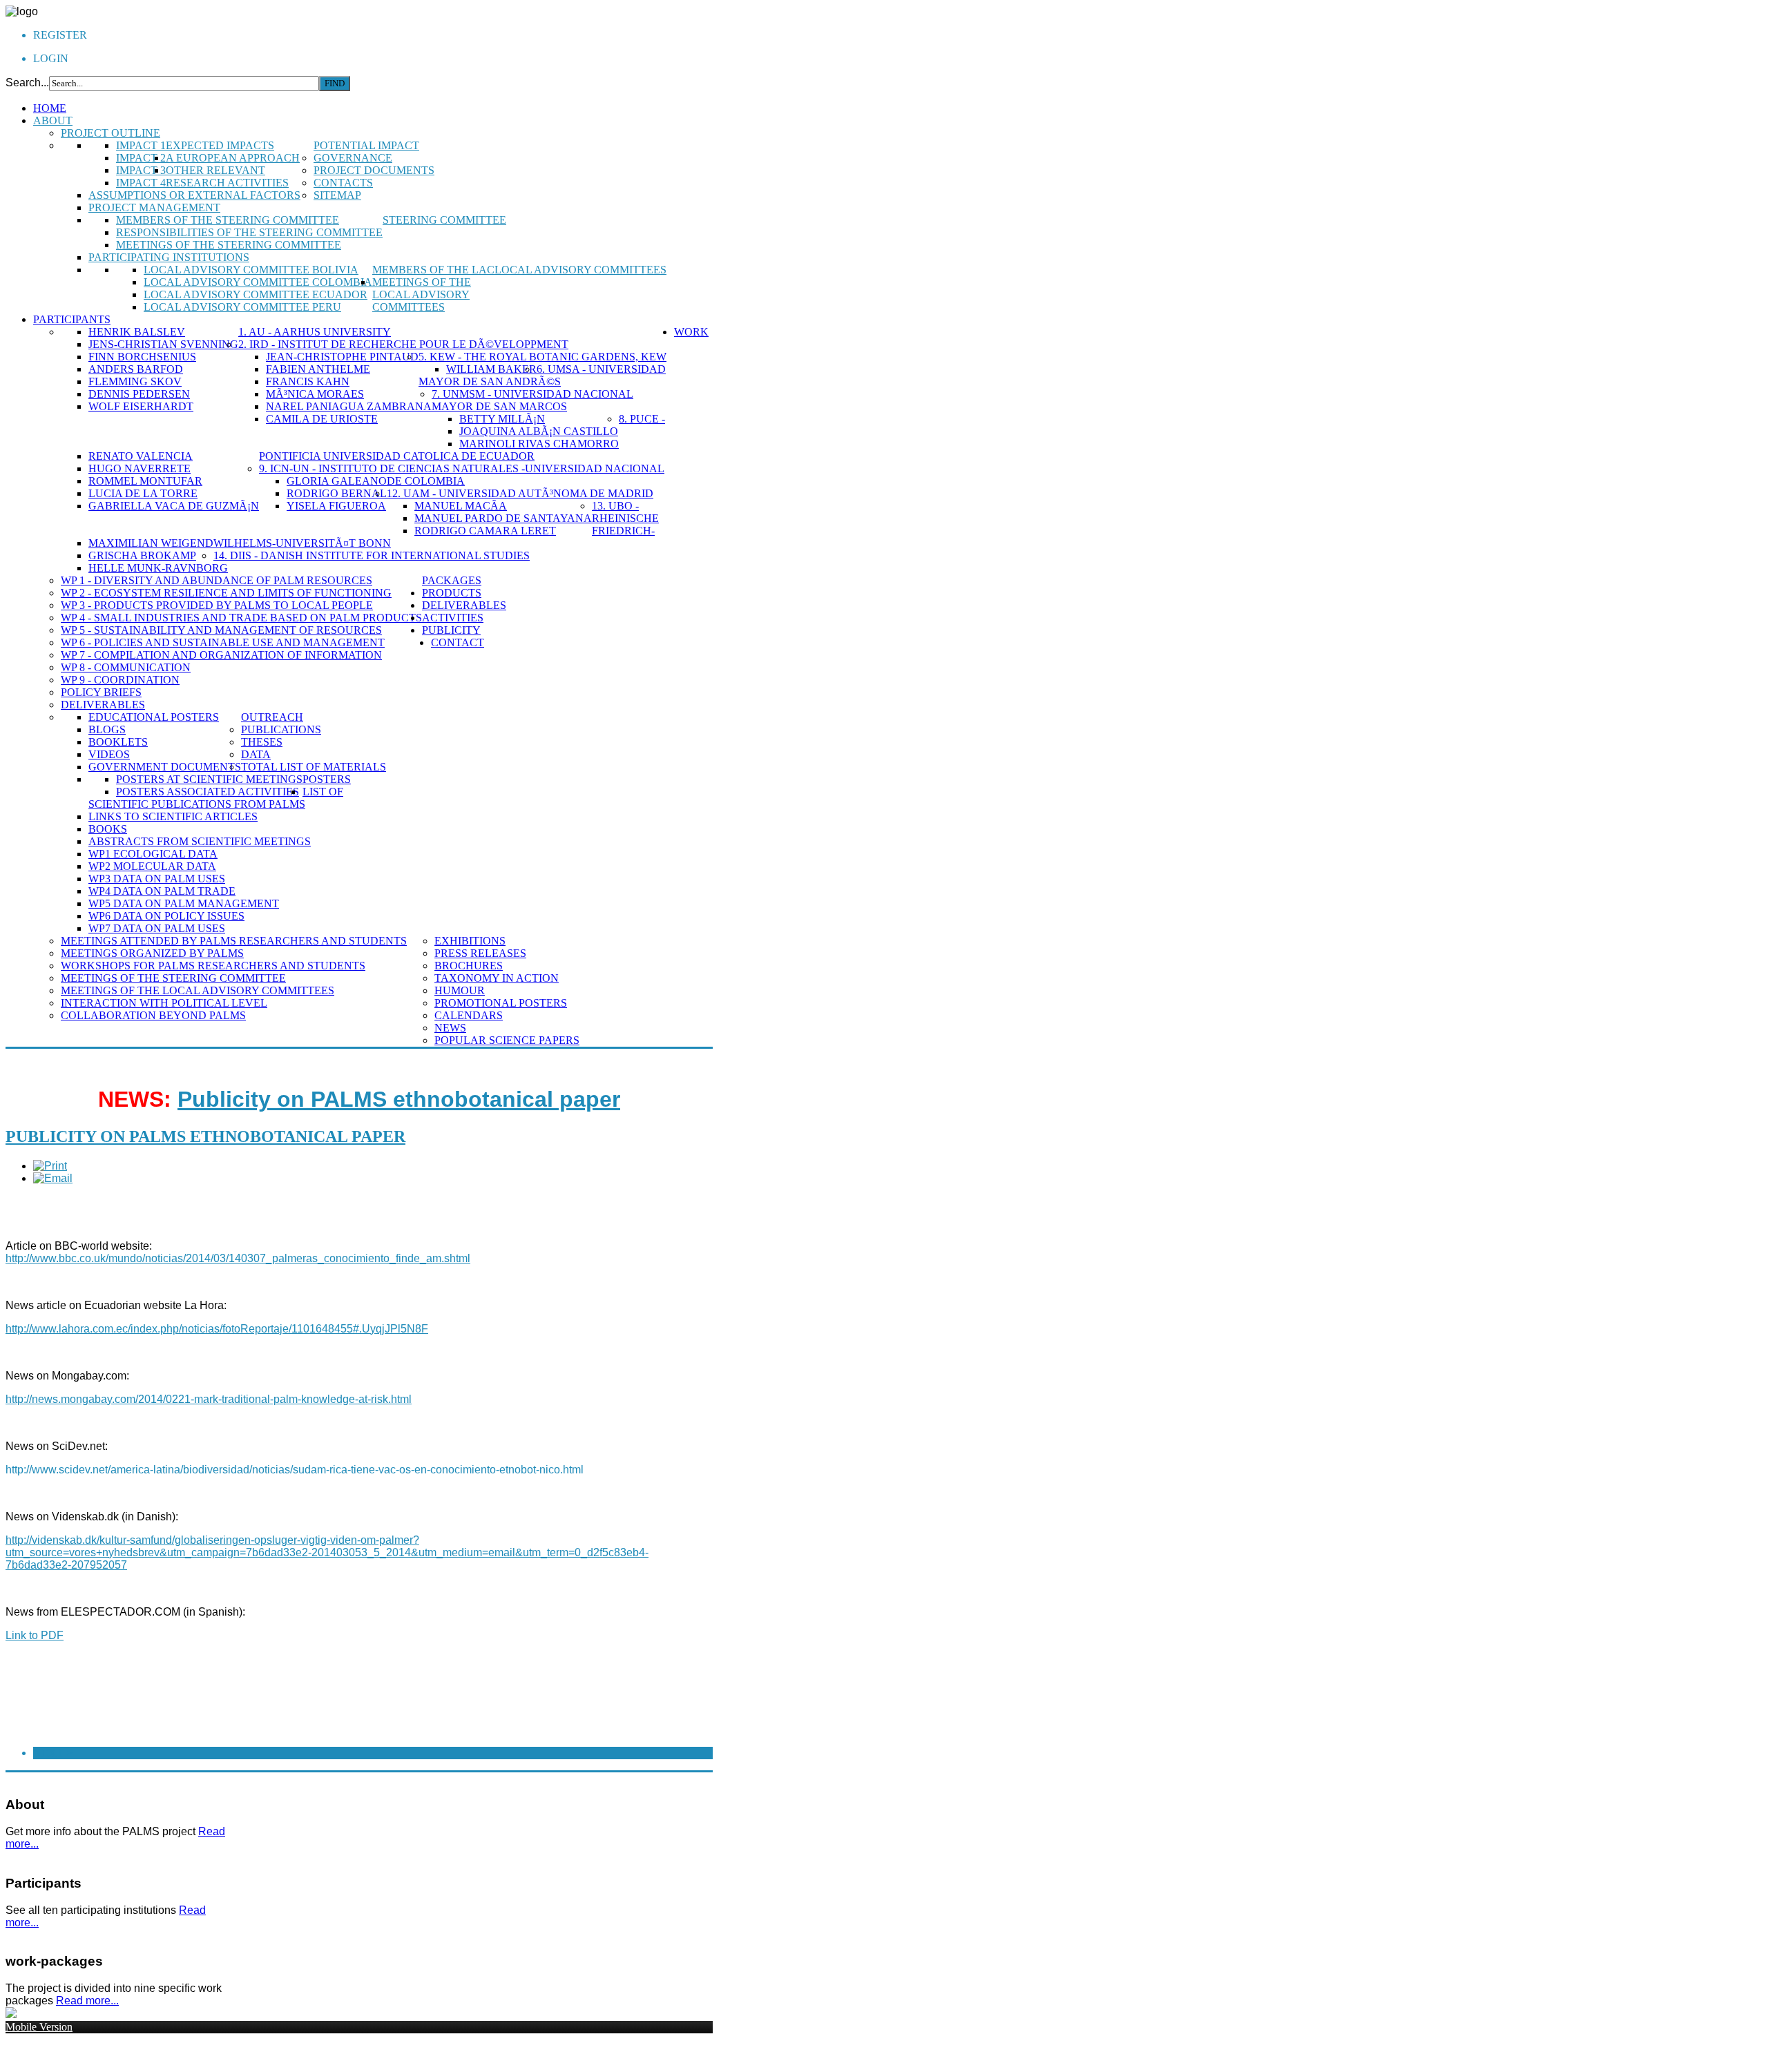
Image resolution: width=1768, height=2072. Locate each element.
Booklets (118, 742)
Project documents (374, 170)
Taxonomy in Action (497, 978)
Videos (109, 754)
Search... (27, 83)
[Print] (50, 1166)
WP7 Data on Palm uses (157, 928)
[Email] (53, 1178)
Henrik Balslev (137, 332)
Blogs (107, 729)
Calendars (469, 1015)
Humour (460, 990)
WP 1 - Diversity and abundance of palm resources (217, 580)
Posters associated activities (208, 792)
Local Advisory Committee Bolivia (251, 270)
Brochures (469, 966)
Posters (327, 779)
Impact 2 (141, 158)
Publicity (451, 630)
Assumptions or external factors (194, 195)
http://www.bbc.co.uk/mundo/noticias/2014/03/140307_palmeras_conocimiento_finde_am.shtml (238, 1258)
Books (108, 829)
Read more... (87, 2001)
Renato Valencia (141, 456)
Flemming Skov (135, 381)
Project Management (154, 207)
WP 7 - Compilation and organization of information (221, 655)
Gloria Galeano (337, 481)
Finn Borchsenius (142, 357)
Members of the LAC (433, 270)
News (450, 1028)
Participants (72, 319)
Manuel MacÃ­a (461, 506)
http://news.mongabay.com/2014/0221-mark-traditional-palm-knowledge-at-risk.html (209, 1399)
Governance (353, 158)
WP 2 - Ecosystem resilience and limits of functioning (226, 593)
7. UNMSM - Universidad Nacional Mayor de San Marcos (532, 400)
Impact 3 (141, 170)
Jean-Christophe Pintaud (342, 357)
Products (452, 593)
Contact (458, 642)
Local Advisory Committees (580, 270)
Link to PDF (35, 1635)
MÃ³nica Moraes (315, 394)
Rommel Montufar (145, 481)
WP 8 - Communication (126, 667)
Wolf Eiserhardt (141, 406)
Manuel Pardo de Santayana (503, 518)
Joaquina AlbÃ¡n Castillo (539, 431)
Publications (281, 729)
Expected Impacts (220, 145)
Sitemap (337, 195)
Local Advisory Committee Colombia (258, 282)
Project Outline (110, 133)
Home (50, 108)
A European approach (233, 158)
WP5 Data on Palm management (184, 903)
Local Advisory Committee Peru (242, 307)
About (53, 120)
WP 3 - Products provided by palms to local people (217, 605)
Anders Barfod (136, 369)
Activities (453, 618)
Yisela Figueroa (336, 506)
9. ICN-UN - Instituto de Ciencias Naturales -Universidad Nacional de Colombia (462, 475)
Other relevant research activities (227, 176)
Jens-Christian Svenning (163, 344)
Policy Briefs (101, 692)
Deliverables (103, 705)
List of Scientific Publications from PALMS (216, 798)
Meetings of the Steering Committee (229, 245)
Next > (53, 1753)
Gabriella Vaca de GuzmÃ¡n (174, 506)
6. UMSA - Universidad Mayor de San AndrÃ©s (542, 375)
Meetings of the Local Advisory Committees (422, 294)
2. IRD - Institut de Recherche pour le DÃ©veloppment (403, 344)
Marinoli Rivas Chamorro (539, 444)
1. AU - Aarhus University (315, 332)
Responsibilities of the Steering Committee (249, 232)
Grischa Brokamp (142, 555)
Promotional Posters (501, 1003)
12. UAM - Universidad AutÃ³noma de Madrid (520, 493)
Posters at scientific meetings (209, 779)
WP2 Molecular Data (152, 866)
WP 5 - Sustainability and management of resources (221, 630)
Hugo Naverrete (140, 468)
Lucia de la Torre (143, 493)
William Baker (491, 369)
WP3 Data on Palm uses (157, 879)
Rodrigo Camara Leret (485, 531)
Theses (262, 742)
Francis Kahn (308, 381)
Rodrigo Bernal (337, 493)
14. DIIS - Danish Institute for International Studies (372, 555)
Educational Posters (154, 717)
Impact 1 (141, 145)
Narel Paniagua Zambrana (349, 406)
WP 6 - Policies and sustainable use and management (223, 642)
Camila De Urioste (322, 419)
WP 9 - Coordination (120, 680)
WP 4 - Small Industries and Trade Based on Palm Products (241, 618)
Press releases (480, 953)
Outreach (272, 717)
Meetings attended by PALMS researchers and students (234, 941)
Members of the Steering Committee (228, 220)
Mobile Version (39, 2027)
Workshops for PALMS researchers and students (213, 966)
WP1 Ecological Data (153, 854)
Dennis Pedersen (139, 394)
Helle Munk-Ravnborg (158, 568)
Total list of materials (314, 767)
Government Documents (165, 767)
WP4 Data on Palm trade (162, 891)
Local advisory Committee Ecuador (256, 294)
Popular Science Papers (507, 1040)
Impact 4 (141, 183)
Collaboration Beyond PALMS (153, 1015)
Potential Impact (366, 145)
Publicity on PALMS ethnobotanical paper (399, 1099)
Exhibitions (470, 941)
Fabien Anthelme (318, 369)
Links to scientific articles (173, 816)
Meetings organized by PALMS (152, 953)
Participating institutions (169, 257)
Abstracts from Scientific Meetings (200, 841)
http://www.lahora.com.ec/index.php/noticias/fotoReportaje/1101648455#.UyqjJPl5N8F (217, 1329)
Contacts (343, 183)
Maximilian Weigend (151, 543)
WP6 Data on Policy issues (166, 916)
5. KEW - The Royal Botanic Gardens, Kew (542, 357)
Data (256, 754)
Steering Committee (444, 220)
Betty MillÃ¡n (502, 419)
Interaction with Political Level (164, 1003)
